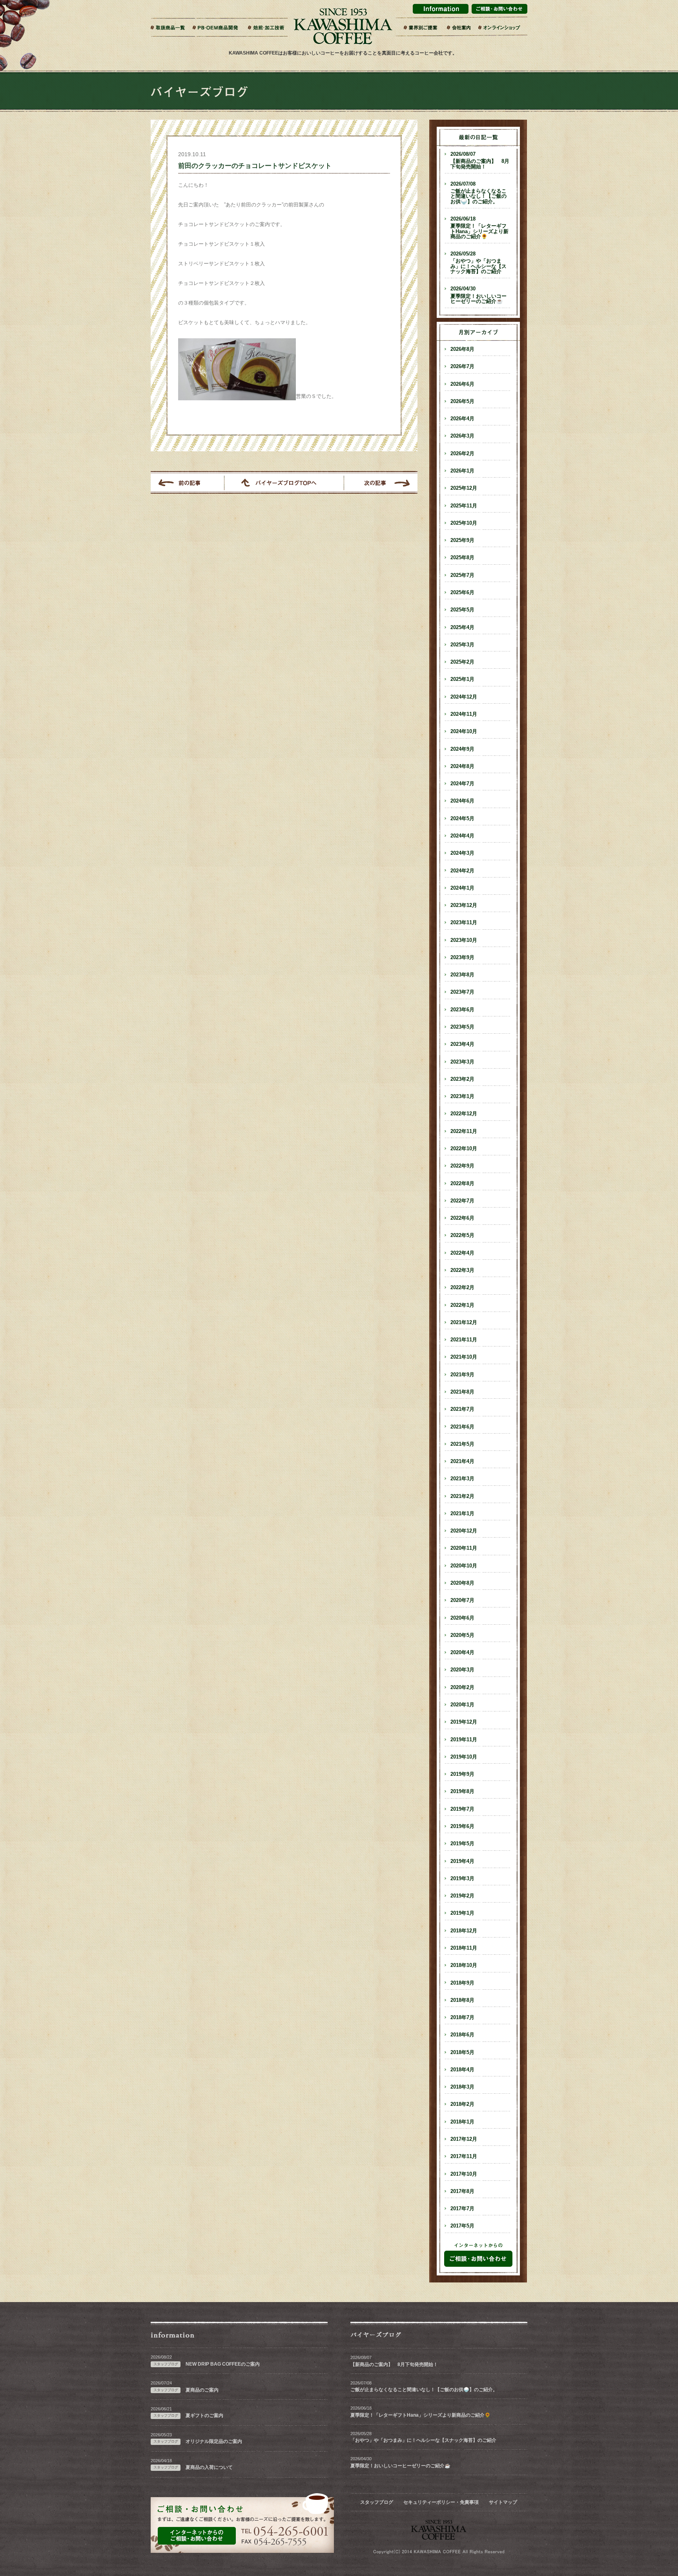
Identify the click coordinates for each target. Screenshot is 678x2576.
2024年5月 (462, 819)
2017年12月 (464, 2139)
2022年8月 (462, 1184)
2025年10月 (464, 523)
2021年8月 (462, 1392)
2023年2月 (462, 1079)
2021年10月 (464, 1357)
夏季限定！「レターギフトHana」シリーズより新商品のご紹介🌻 (479, 228)
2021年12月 (464, 1323)
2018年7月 (462, 2018)
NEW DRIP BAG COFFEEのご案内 (223, 2364)
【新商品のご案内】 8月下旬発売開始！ (480, 161)
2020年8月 (462, 1583)
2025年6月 (462, 593)
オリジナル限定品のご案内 (214, 2441)
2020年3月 (462, 1670)
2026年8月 (462, 349)
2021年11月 (464, 1340)
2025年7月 (462, 575)
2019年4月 (462, 1861)
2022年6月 (462, 1218)
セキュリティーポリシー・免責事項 (441, 2502)
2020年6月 (462, 1618)
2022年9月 (462, 1166)
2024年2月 (462, 871)
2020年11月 (464, 1548)
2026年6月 (462, 384)
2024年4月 (462, 836)
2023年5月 (462, 1027)
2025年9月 (462, 540)
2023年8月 (462, 975)
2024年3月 (462, 853)
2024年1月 (462, 888)
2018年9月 (462, 1983)
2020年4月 (462, 1653)
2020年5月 (462, 1635)
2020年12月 (464, 1531)
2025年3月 (462, 645)
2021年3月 (462, 1479)
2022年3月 (462, 1270)
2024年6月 (462, 801)
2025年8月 (462, 558)
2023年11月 (464, 923)
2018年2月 (462, 2104)
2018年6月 (462, 2035)
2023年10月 (464, 940)
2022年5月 (462, 1235)
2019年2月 (462, 1896)
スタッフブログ (377, 2502)
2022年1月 (462, 1305)
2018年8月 (462, 2000)
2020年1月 (462, 1705)
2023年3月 (462, 1062)
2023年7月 (462, 992)
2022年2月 (462, 1288)
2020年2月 (462, 1688)
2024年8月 (462, 766)
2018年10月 (464, 1965)
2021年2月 (462, 1496)
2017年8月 (462, 2191)
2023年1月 (462, 1096)
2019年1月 (462, 1913)
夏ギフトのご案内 (204, 2415)
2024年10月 (464, 732)
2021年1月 (462, 1514)
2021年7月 (462, 1409)
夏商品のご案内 (202, 2390)
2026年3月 (462, 436)
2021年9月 (462, 1375)
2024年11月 (464, 714)
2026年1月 (462, 471)
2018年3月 (462, 2087)
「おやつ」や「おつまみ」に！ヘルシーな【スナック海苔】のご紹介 (478, 263)
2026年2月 (462, 454)
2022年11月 (464, 1131)
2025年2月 (462, 662)
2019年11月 (464, 1740)
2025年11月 (464, 506)
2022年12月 (464, 1114)
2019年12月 (464, 1722)
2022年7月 (462, 1201)
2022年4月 (462, 1253)
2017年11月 (464, 2156)
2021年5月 (462, 1444)
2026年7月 (462, 367)
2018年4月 (462, 2070)
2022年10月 (464, 1149)
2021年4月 (462, 1461)
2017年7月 (462, 2209)
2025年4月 (462, 628)
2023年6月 (462, 1010)
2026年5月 (462, 401)
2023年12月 (464, 905)
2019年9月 (462, 1774)
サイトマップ (503, 2502)
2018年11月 (464, 1948)
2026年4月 (462, 419)
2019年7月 (462, 1809)
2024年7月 (462, 784)
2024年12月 (464, 697)
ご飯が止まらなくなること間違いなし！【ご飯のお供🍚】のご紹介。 (478, 193)
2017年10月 (464, 2174)
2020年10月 (464, 1566)
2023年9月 (462, 958)
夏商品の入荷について (209, 2467)
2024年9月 (462, 749)
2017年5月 (462, 2226)
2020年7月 (462, 1600)
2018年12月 (464, 1931)
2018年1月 (462, 2122)
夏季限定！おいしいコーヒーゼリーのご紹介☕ (478, 295)
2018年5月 (462, 2052)
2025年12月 (464, 488)
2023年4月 (462, 1044)
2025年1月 (462, 679)
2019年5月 (462, 1844)
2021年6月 (462, 1427)
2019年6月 (462, 1826)
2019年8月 (462, 1792)
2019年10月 (464, 1757)
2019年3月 (462, 1879)
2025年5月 (462, 610)
